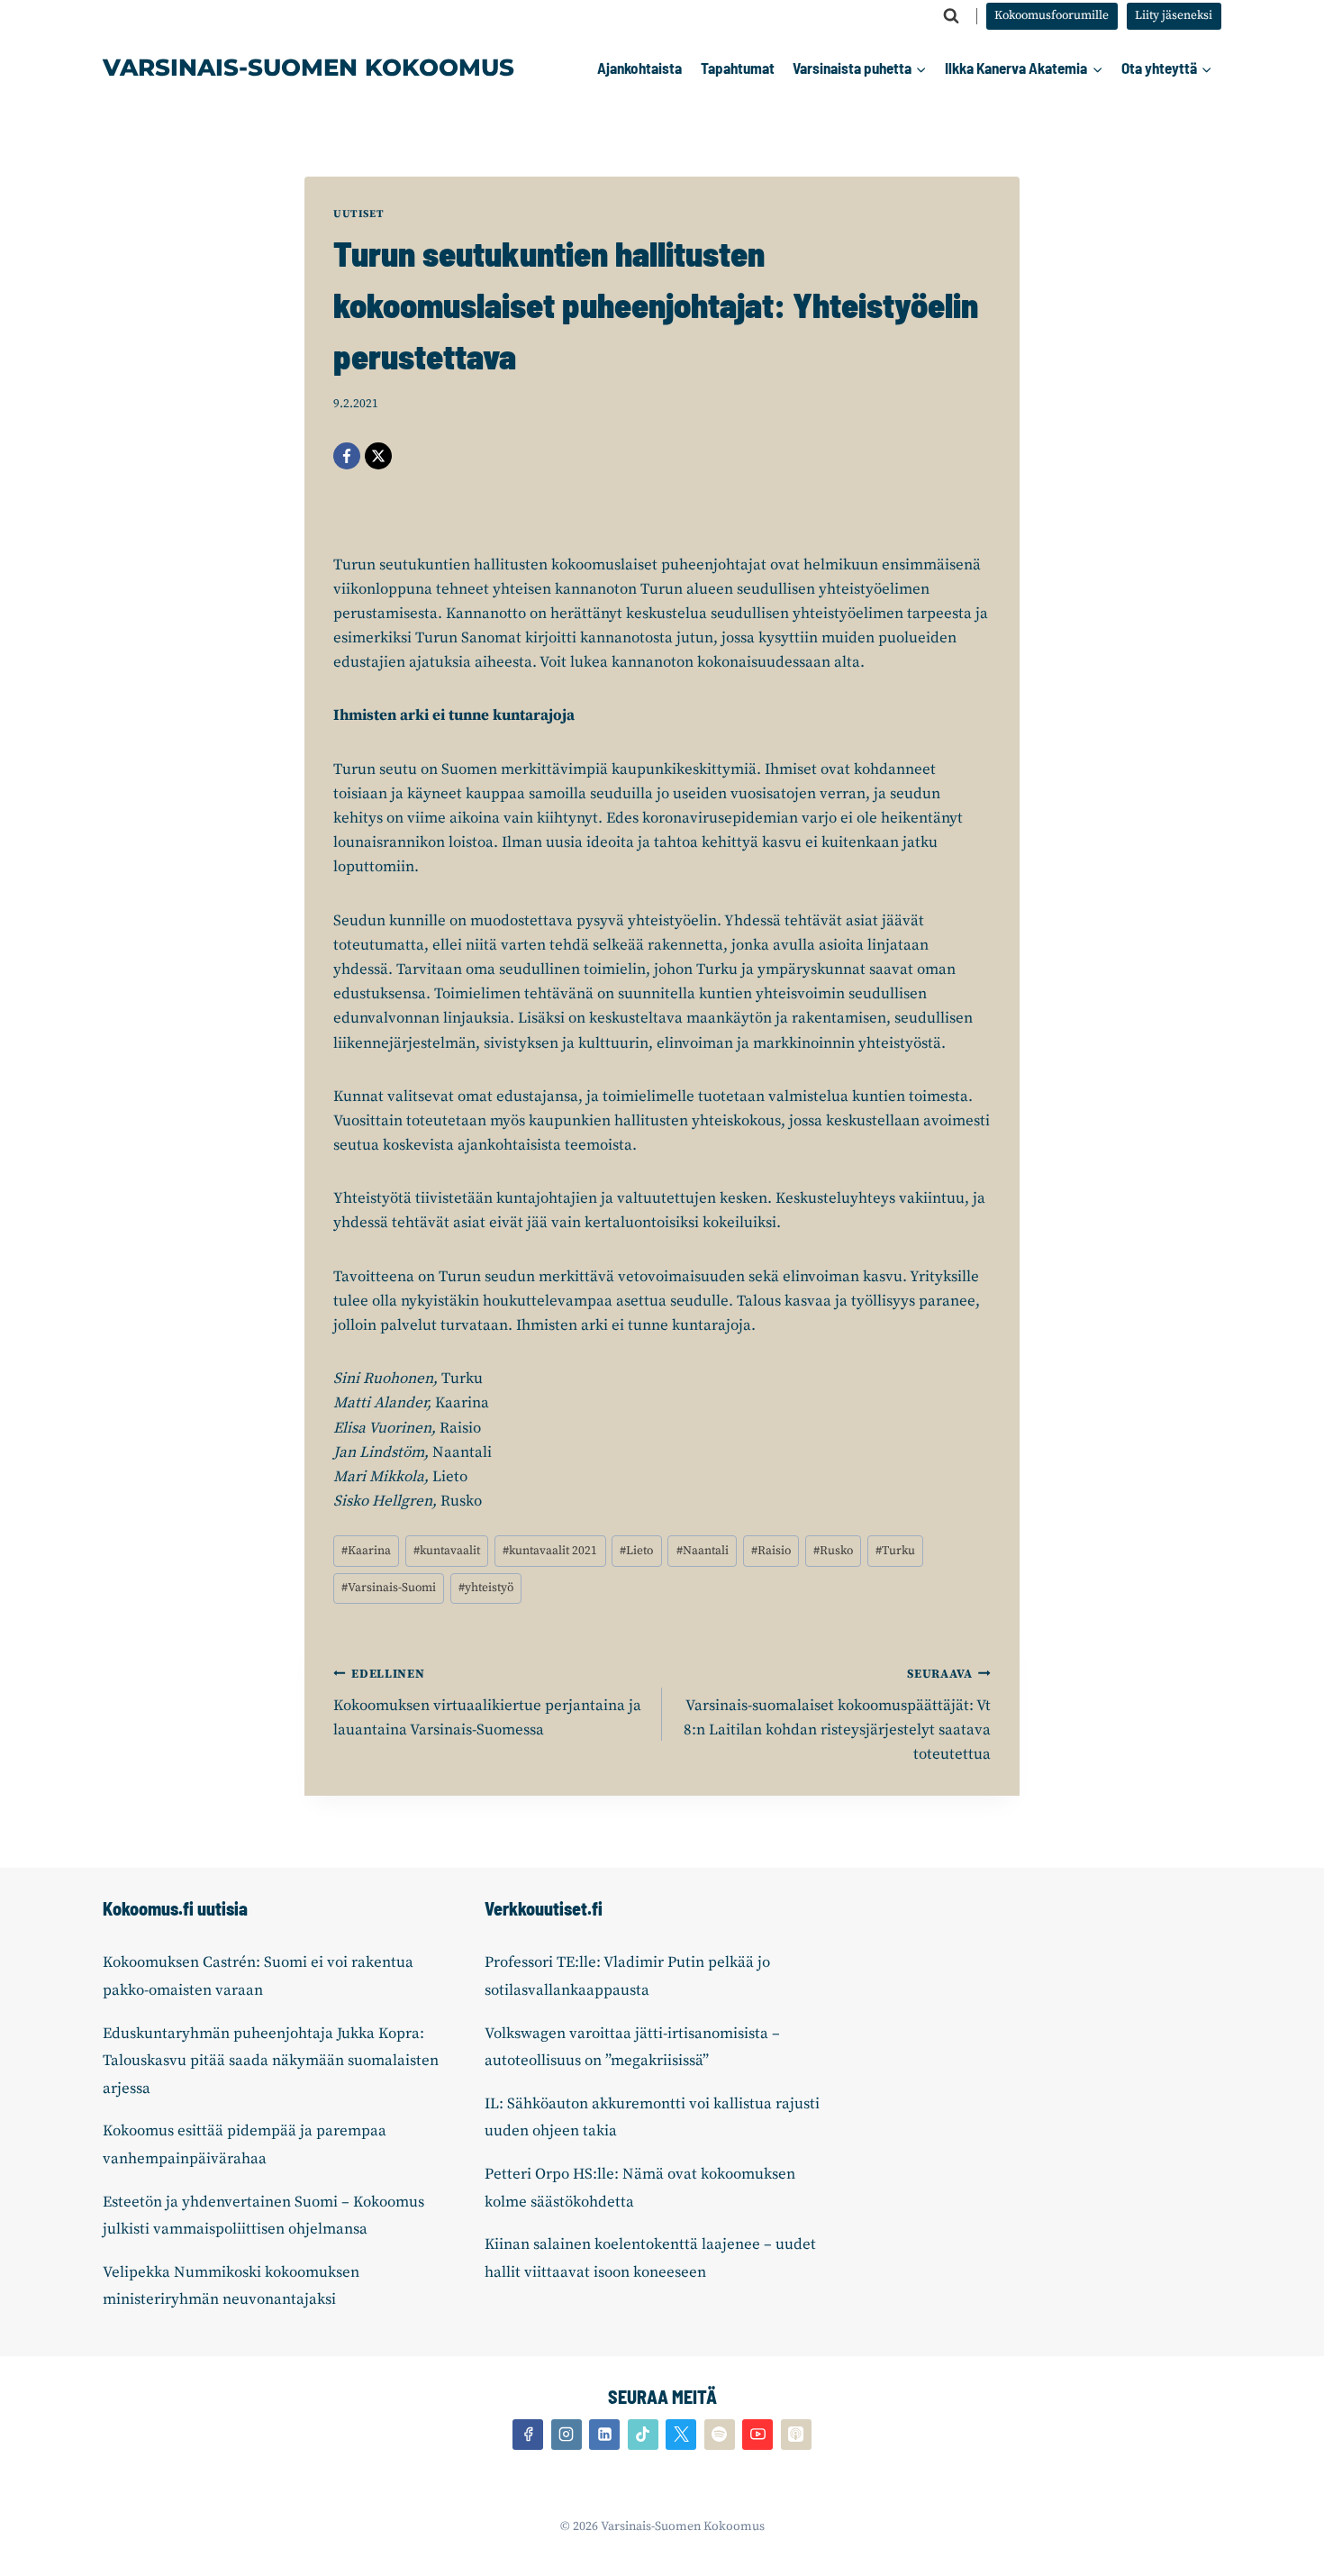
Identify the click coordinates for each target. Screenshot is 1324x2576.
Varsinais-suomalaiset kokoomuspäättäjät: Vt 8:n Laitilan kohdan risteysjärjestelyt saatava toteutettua (837, 1716)
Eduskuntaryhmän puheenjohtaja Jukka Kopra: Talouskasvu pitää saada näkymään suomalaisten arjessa (271, 2061)
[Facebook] (347, 456)
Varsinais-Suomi (389, 1588)
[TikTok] (643, 2435)
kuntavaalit (447, 1551)
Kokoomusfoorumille (1052, 16)
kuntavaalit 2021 (550, 1551)
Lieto (636, 1551)
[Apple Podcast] (796, 2435)
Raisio (771, 1551)
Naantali (703, 1551)
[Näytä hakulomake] (951, 16)
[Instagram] (567, 2435)
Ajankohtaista (639, 68)
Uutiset (358, 214)
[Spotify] (720, 2435)
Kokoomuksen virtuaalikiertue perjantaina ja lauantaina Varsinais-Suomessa (487, 1703)
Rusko (833, 1551)
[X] (378, 456)
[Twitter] (681, 2435)
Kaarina (366, 1551)
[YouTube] (757, 2435)
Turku (895, 1551)
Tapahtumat (738, 68)
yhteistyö (486, 1588)
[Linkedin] (604, 2435)
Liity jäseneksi (1174, 16)
